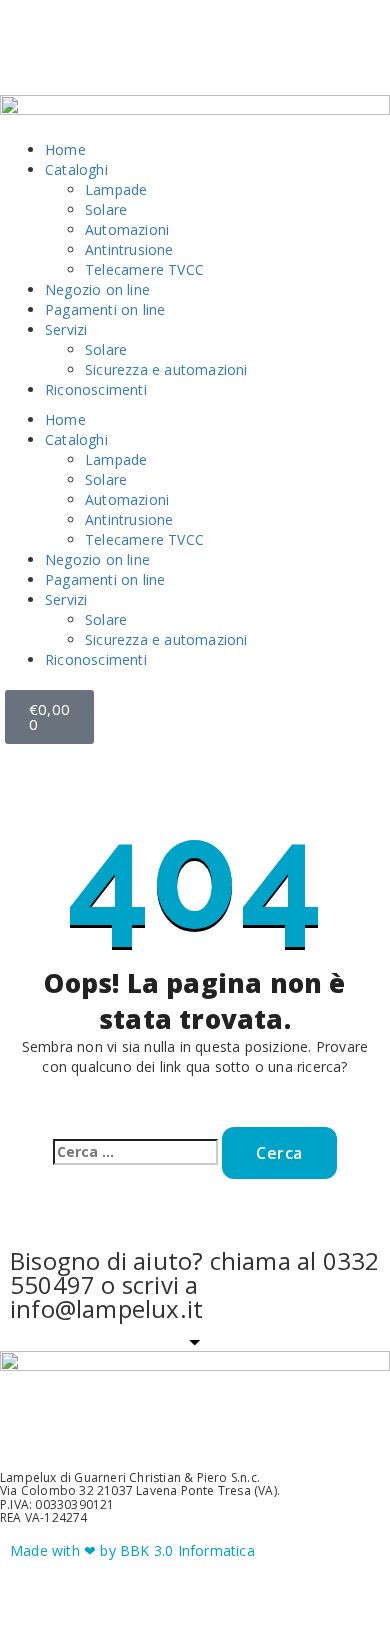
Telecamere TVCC (144, 269)
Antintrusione (129, 249)
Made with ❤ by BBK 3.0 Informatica (132, 1550)
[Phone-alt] (198, 55)
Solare (106, 209)
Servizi (66, 329)
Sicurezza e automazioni (166, 369)
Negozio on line (97, 289)
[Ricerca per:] (135, 1152)
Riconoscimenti (96, 389)
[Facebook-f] (35, 55)
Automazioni (127, 229)
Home (65, 149)
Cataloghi (76, 169)
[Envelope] (143, 55)
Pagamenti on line (105, 309)
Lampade (116, 189)
